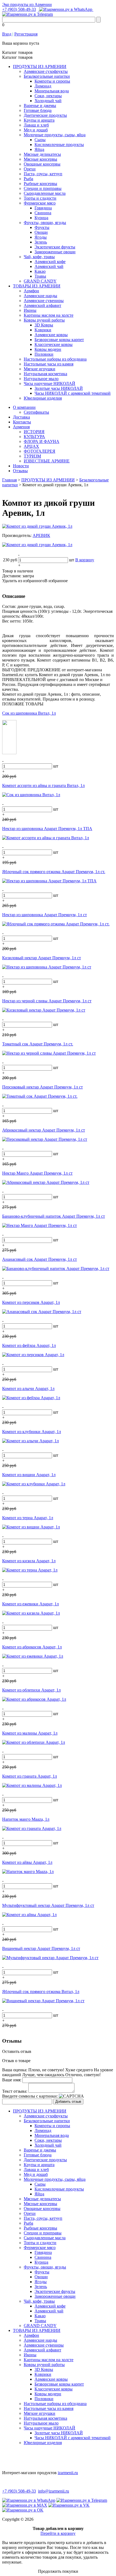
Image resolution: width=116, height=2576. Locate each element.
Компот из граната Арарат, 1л (30, 1776)
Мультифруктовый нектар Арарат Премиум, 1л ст (48, 1905)
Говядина (43, 208)
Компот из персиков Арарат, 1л (31, 1302)
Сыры (40, 140)
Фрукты (42, 227)
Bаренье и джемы (40, 106)
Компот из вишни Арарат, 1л (29, 1475)
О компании (24, 407)
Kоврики (43, 330)
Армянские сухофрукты (46, 71)
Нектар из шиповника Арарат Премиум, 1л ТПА (47, 829)
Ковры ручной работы (44, 320)
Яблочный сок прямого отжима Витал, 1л (41, 1992)
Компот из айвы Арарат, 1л (27, 1862)
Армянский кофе (50, 262)
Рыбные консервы (40, 184)
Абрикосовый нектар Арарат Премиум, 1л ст (44, 1130)
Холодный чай (48, 101)
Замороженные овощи (55, 252)
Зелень (41, 242)
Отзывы (20, 471)
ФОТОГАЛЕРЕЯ (40, 451)
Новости (21, 466)
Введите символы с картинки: (30, 2096)
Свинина (43, 213)
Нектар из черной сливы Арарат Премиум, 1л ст (47, 1001)
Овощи (41, 232)
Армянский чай (49, 266)
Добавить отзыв (68, 2102)
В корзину (85, 560)
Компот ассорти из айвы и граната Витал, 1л (43, 785)
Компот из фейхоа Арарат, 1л (29, 1345)
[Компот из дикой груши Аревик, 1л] (37, 526)
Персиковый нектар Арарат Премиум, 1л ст (42, 1087)
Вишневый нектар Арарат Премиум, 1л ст (41, 1948)
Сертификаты (36, 412)
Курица (41, 218)
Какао (40, 271)
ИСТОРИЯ (34, 432)
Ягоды (41, 237)
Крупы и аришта (39, 120)
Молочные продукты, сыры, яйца (55, 135)
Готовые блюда (38, 110)
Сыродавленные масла (45, 193)
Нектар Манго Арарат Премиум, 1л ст (37, 1173)
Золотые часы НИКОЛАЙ (59, 388)
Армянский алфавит (42, 305)
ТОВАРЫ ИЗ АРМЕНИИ (37, 286)
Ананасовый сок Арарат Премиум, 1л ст (40, 1259)
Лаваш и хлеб (36, 125)
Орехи (30, 169)
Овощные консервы (42, 164)
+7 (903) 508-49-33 (19, 9)
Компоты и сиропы (52, 81)
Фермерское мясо (40, 203)
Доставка (21, 417)
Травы (40, 276)
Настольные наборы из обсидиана (55, 359)
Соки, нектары (48, 96)
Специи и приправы (43, 188)
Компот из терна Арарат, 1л (28, 1518)
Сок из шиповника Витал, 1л (29, 713)
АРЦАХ (31, 446)
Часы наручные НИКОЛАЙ (50, 383)
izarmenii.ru (68, 2473)
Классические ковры (54, 344)
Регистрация (26, 34)
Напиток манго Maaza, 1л (26, 1819)
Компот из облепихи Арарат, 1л (31, 1690)
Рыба (28, 179)
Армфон (31, 291)
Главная (9, 480)
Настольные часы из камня (49, 364)
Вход (7, 34)
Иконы (30, 310)
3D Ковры (44, 325)
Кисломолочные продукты (59, 145)
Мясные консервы (40, 159)
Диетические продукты (45, 115)
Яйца (39, 149)
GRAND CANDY (40, 281)
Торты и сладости (40, 198)
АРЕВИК (41, 535)
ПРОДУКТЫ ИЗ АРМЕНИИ (40, 67)
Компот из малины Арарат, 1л (30, 1733)
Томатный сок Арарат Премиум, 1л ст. (38, 1044)
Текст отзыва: (15, 2091)
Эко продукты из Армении (27, 4)
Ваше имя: (12, 2080)
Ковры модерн (48, 349)
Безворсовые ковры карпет (59, 340)
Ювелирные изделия (43, 398)
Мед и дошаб (36, 130)
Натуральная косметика (45, 374)
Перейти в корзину (58, 2533)
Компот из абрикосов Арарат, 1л (32, 1647)
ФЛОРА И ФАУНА (42, 441)
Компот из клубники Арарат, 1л (32, 1432)
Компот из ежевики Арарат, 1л (30, 1604)
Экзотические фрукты (55, 247)
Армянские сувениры (44, 301)
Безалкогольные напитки (47, 76)
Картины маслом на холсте (49, 315)
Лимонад (43, 86)
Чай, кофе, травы (39, 257)
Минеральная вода (52, 91)
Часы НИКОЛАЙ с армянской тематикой (73, 393)
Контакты (22, 422)
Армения (21, 427)
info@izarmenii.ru (54, 2491)
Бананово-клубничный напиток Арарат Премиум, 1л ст (54, 1216)
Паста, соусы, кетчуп (43, 174)
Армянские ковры (51, 335)
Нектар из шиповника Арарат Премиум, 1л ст (45, 915)
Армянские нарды (40, 296)
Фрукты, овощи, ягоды (45, 223)
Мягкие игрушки (40, 369)
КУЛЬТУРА (34, 437)
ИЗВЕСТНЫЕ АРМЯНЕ (47, 461)
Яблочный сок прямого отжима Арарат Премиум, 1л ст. (54, 872)
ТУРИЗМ (32, 456)
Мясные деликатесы (42, 154)
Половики (44, 354)
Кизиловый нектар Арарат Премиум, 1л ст (42, 958)
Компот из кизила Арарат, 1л (29, 1561)
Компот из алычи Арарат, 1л (28, 1389)
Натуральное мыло (41, 379)
